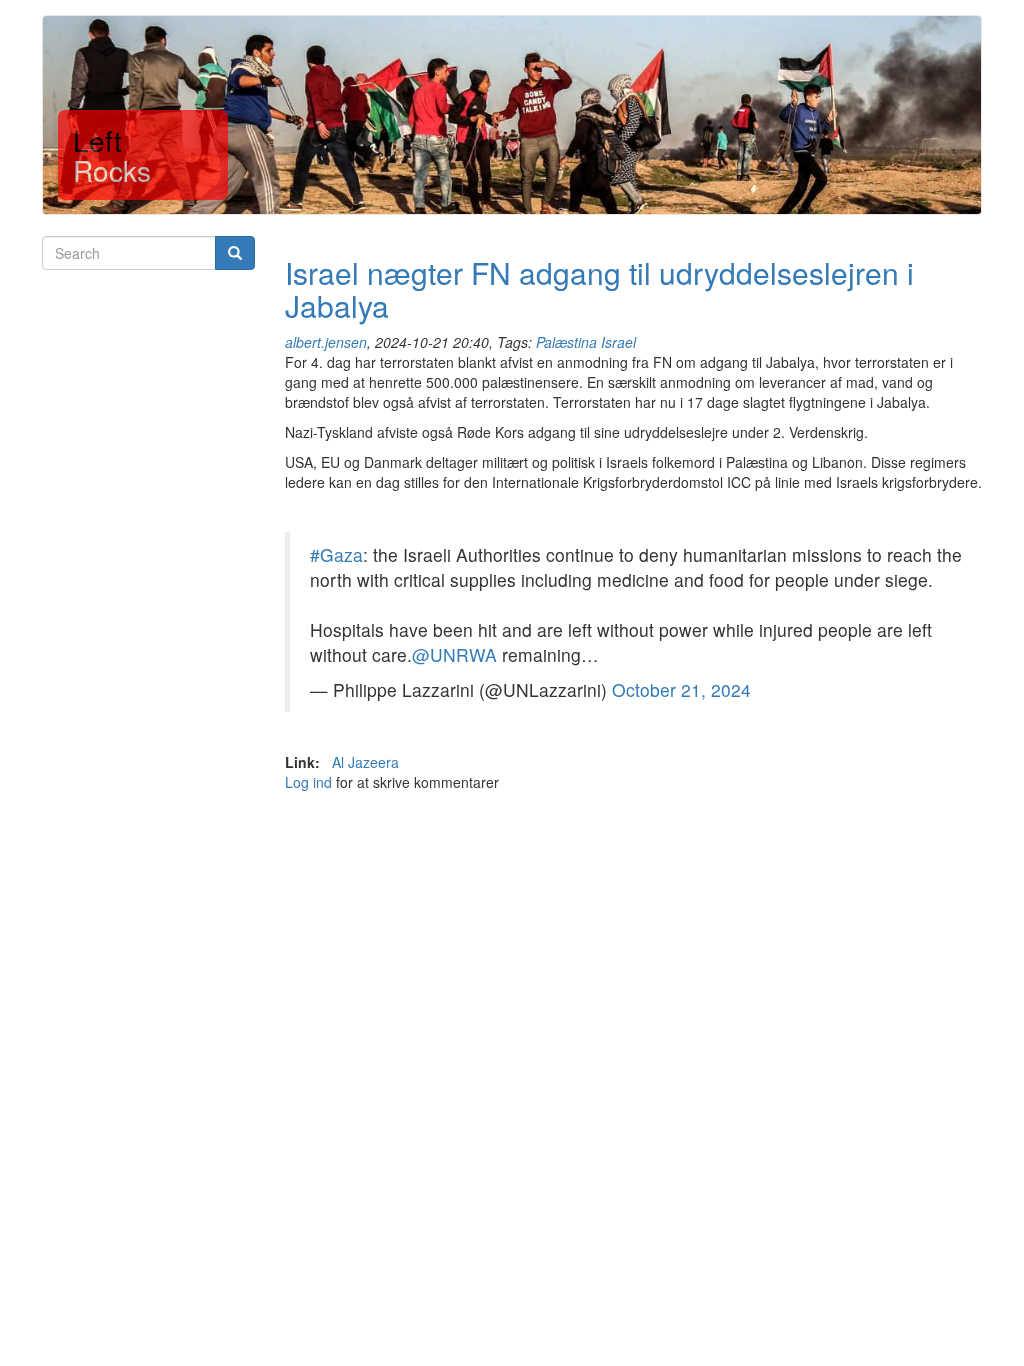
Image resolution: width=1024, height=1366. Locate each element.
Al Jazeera (365, 762)
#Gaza (336, 554)
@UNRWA (454, 654)
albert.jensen (326, 342)
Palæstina (566, 342)
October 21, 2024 (681, 689)
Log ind (308, 782)
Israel (618, 342)
